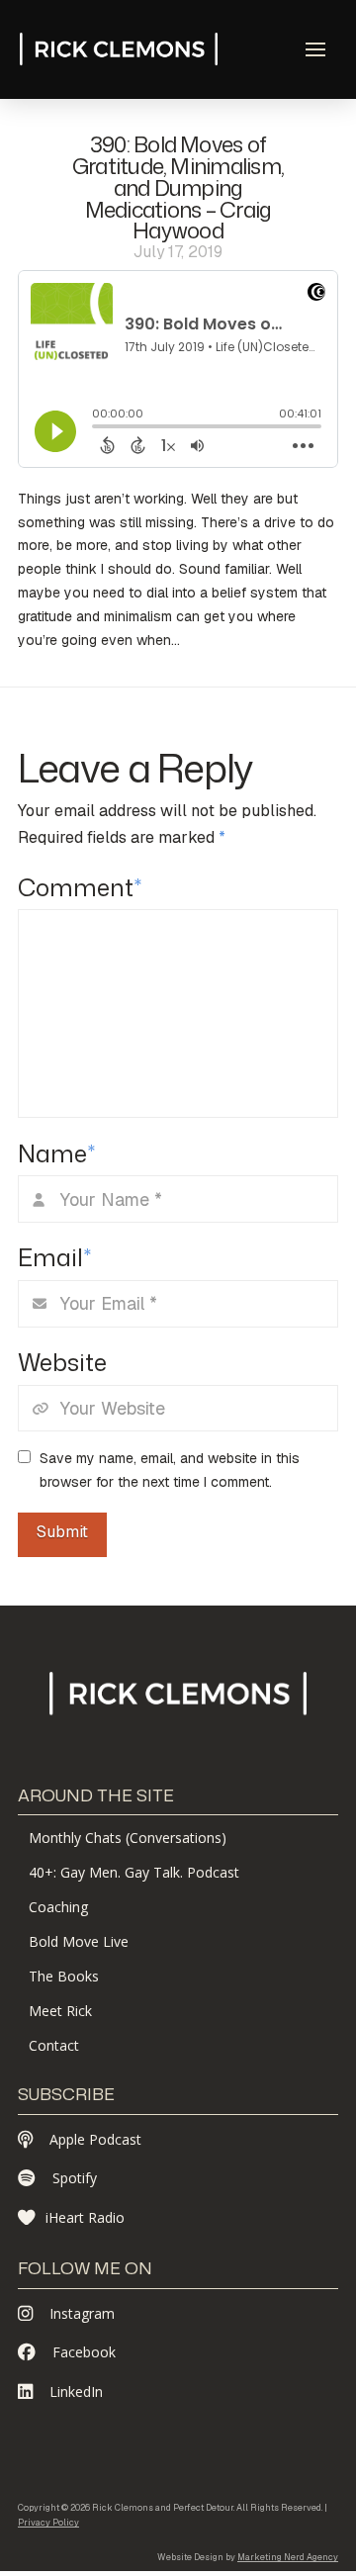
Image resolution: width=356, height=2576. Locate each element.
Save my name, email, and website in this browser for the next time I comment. (170, 1470)
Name (56, 1153)
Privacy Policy (48, 2523)
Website (62, 1362)
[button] (315, 49)
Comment (80, 887)
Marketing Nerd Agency (288, 2557)
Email (54, 1257)
